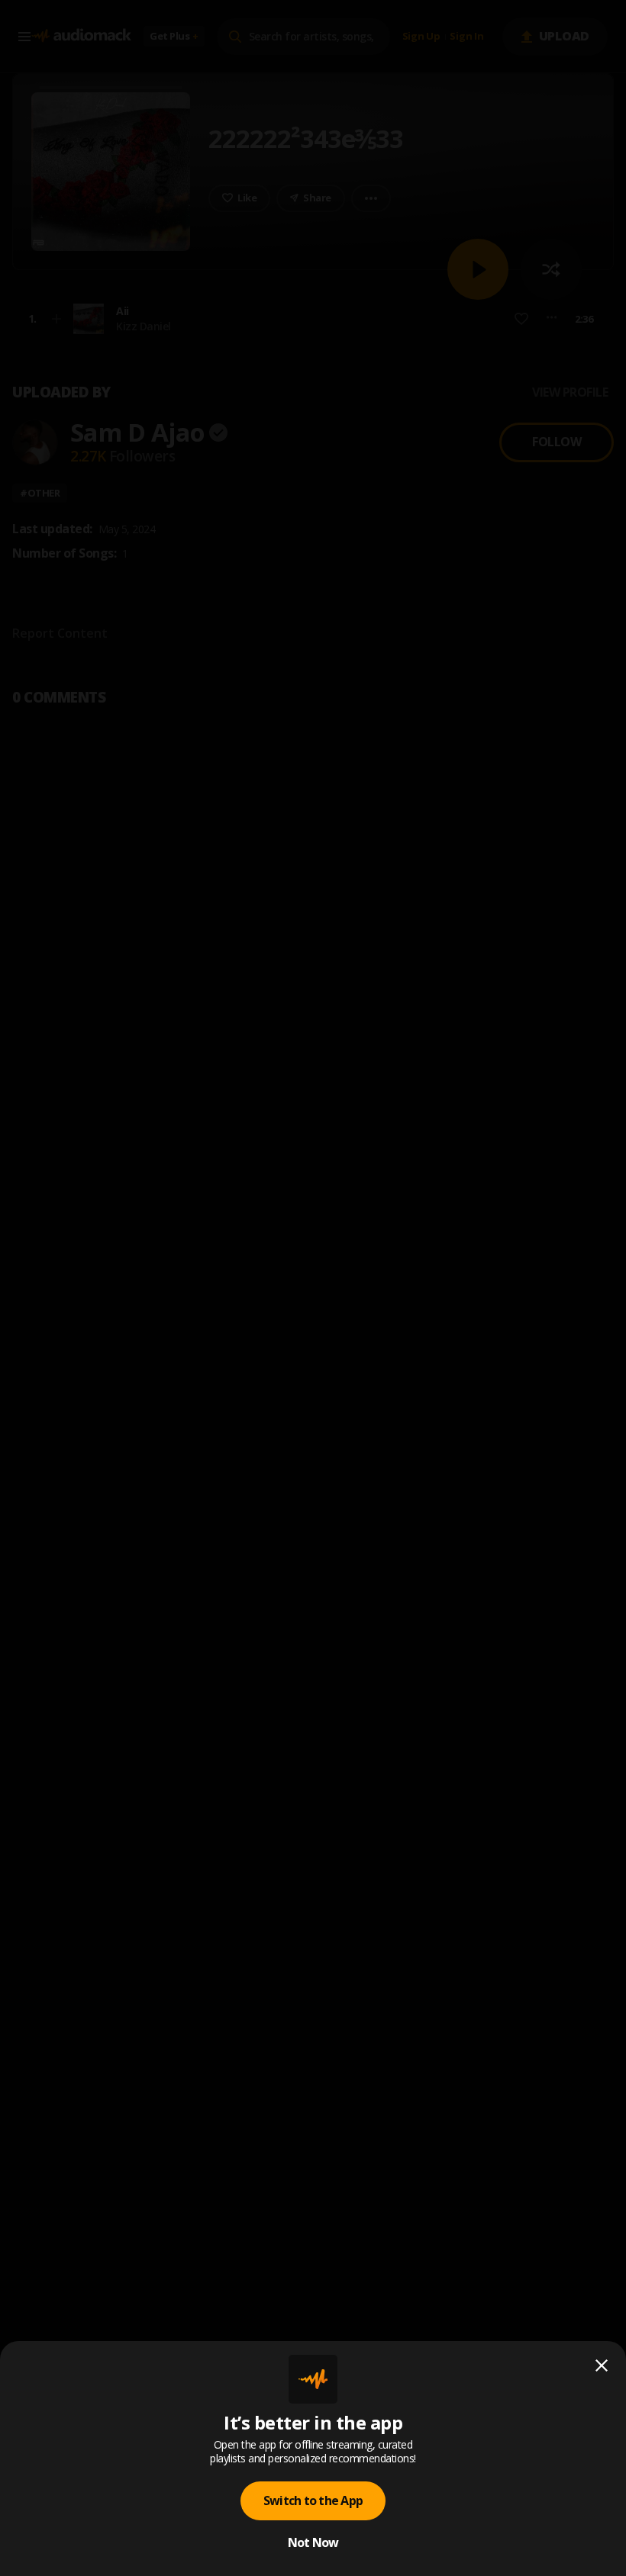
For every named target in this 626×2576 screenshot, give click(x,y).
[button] (313, 1288)
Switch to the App (313, 2500)
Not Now (313, 2542)
